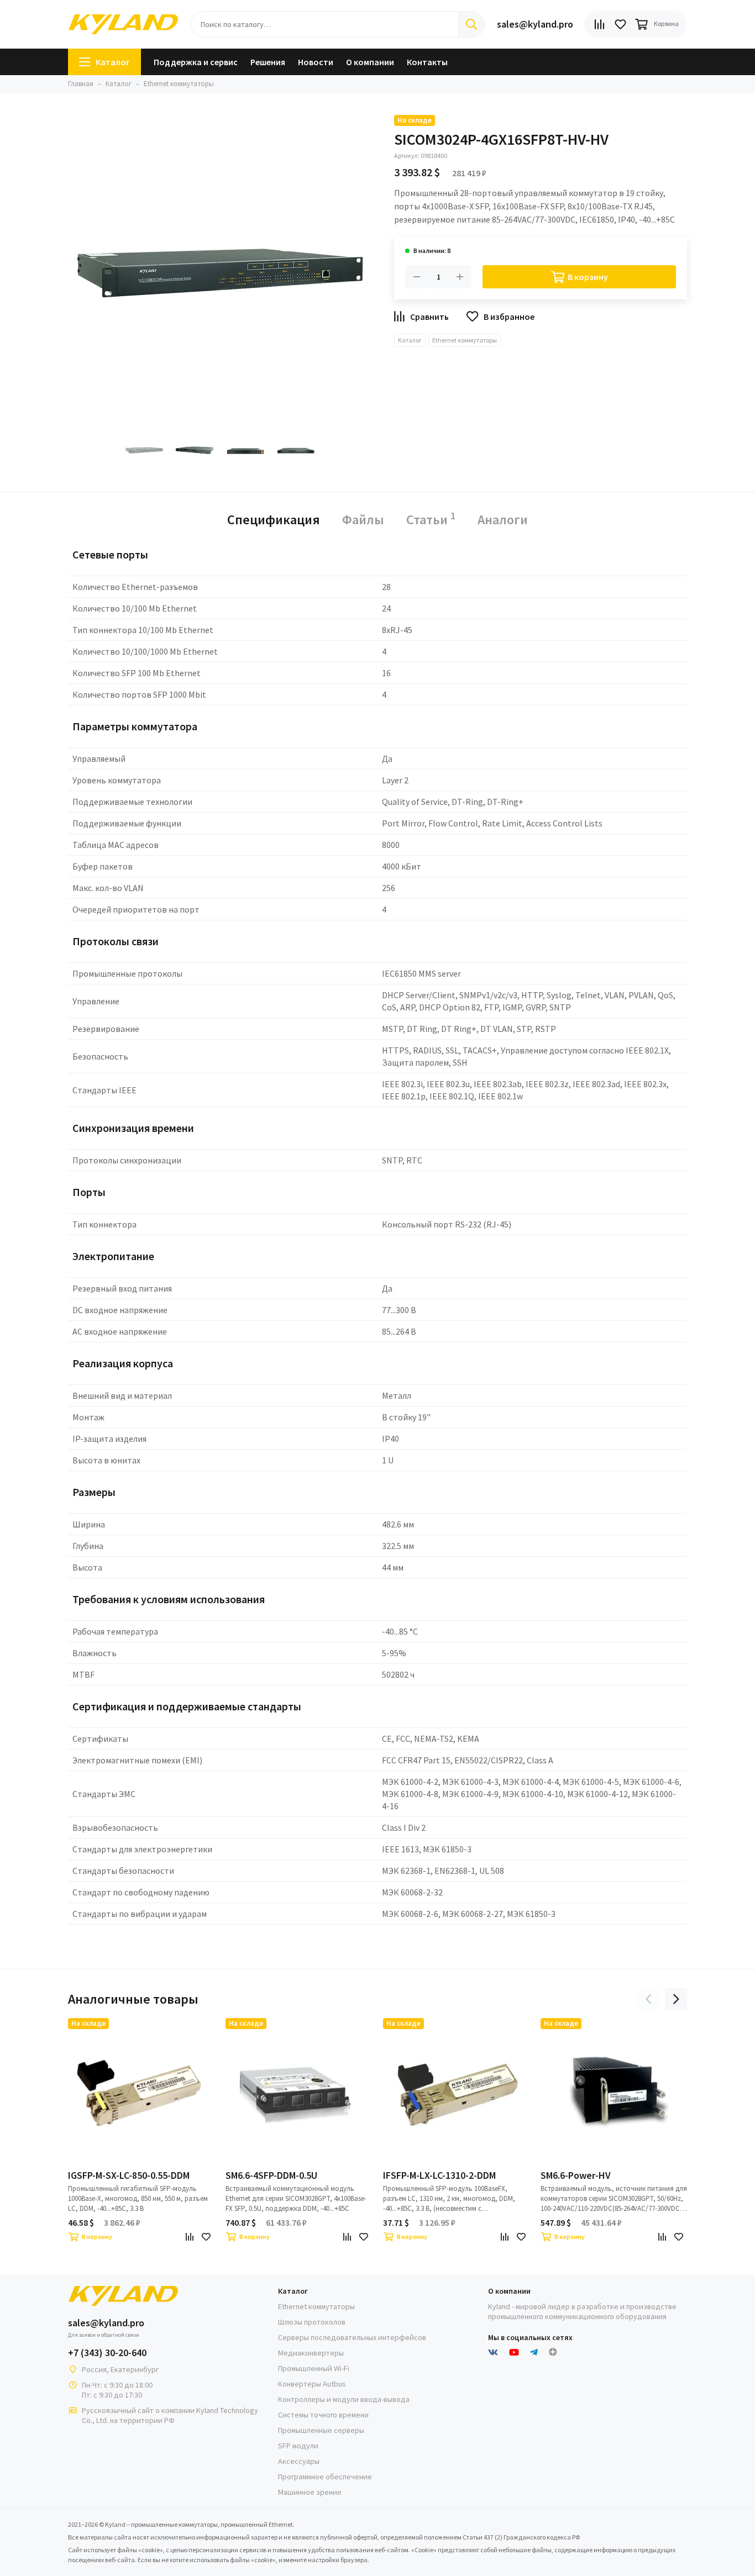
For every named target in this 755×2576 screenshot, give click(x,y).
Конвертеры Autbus (312, 2384)
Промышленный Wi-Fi (314, 2368)
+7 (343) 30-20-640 (107, 2353)
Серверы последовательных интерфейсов (352, 2337)
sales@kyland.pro (535, 24)
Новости (316, 62)
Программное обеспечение (325, 2477)
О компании (370, 62)
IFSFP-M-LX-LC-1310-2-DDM (439, 2175)
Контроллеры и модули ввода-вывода (344, 2399)
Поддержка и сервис (196, 62)
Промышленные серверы (321, 2430)
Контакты (427, 62)
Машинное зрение (310, 2492)
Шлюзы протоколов (312, 2322)
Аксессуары (299, 2461)
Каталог (113, 62)
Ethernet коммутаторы (465, 340)
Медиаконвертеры (311, 2353)
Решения (268, 62)
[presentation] (648, 1999)
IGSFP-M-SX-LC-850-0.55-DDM (129, 2175)
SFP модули (298, 2446)
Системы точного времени (323, 2415)
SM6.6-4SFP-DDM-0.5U (271, 2175)
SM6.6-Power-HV (576, 2175)
